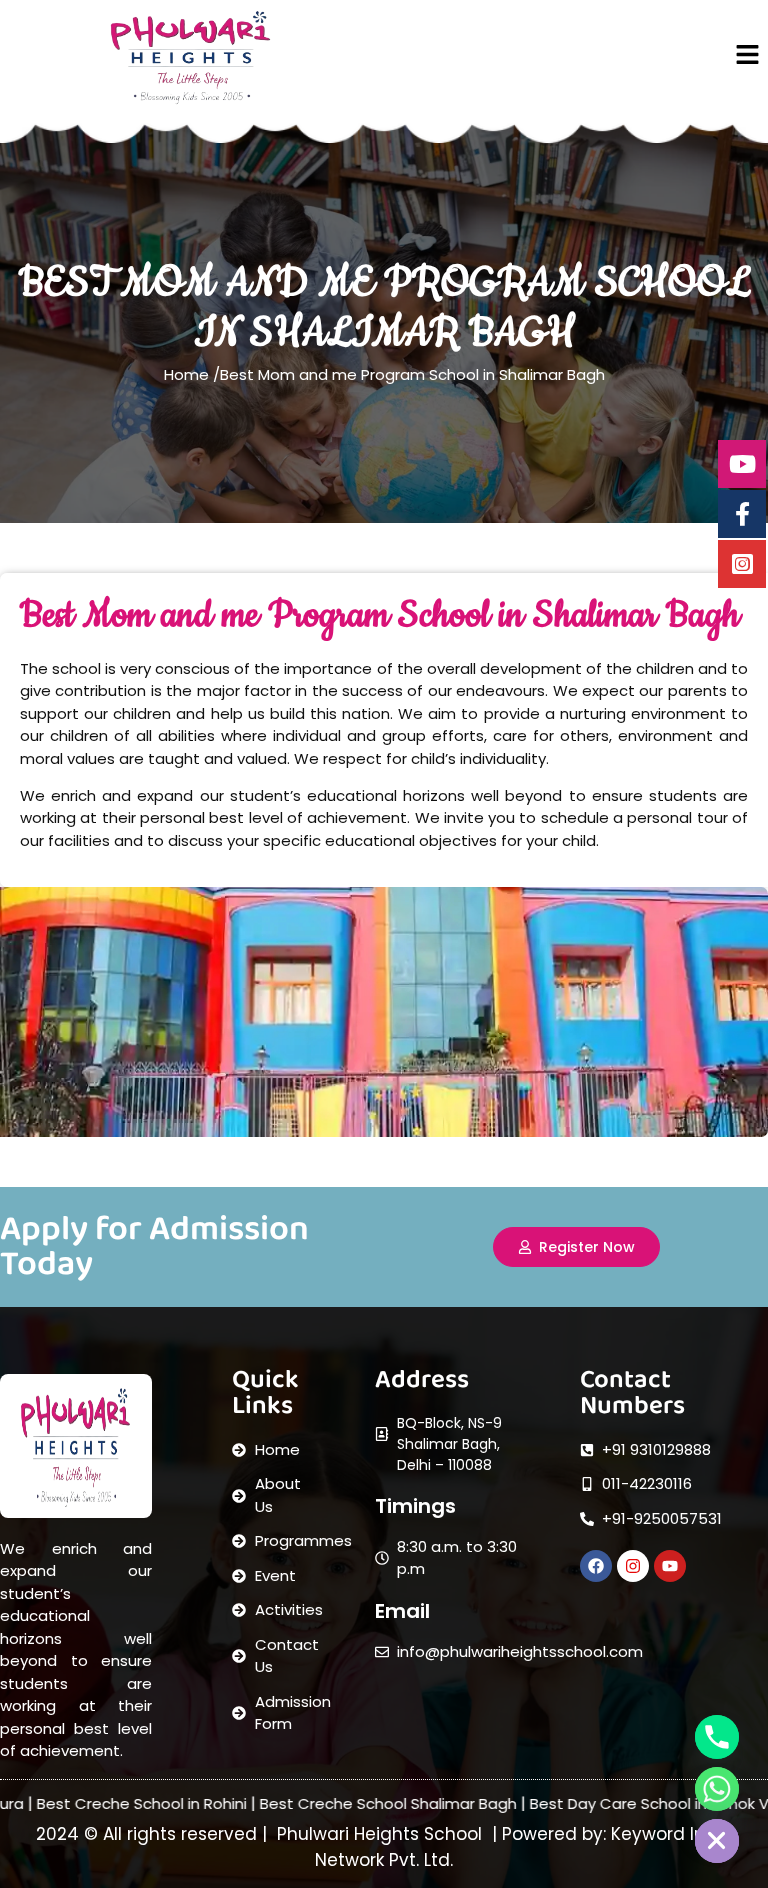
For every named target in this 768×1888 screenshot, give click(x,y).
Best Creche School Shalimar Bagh (332, 1803)
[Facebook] (596, 1566)
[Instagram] (633, 1566)
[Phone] (717, 1737)
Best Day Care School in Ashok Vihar (607, 1803)
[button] (748, 56)
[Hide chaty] (717, 1841)
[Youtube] (670, 1566)
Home (188, 374)
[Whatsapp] (717, 1789)
